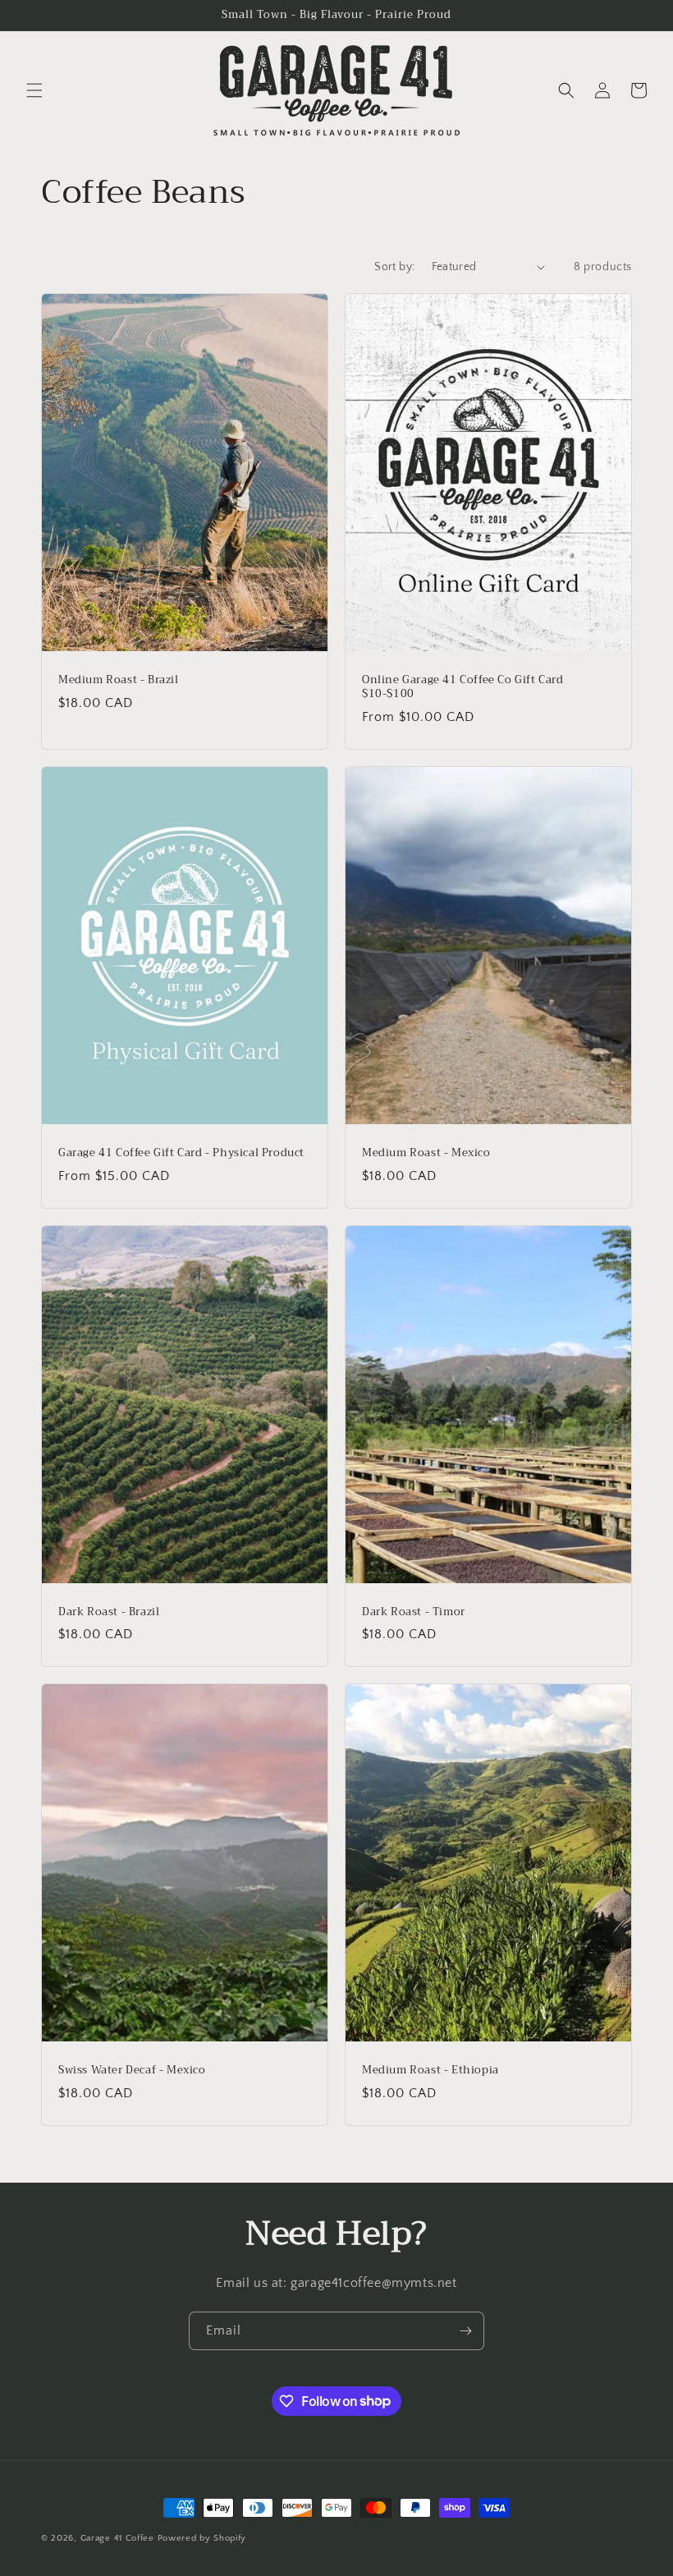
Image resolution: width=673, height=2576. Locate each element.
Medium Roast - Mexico (426, 1153)
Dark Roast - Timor (414, 1612)
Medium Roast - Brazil (119, 680)
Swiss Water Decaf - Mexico (132, 2071)
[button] (34, 90)
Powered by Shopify (202, 2538)
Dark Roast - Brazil (109, 1612)
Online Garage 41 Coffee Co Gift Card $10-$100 (463, 687)
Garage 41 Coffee (117, 2538)
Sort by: (394, 267)
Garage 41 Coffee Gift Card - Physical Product (181, 1153)
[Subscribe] (465, 2331)
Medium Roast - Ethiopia (430, 2071)
